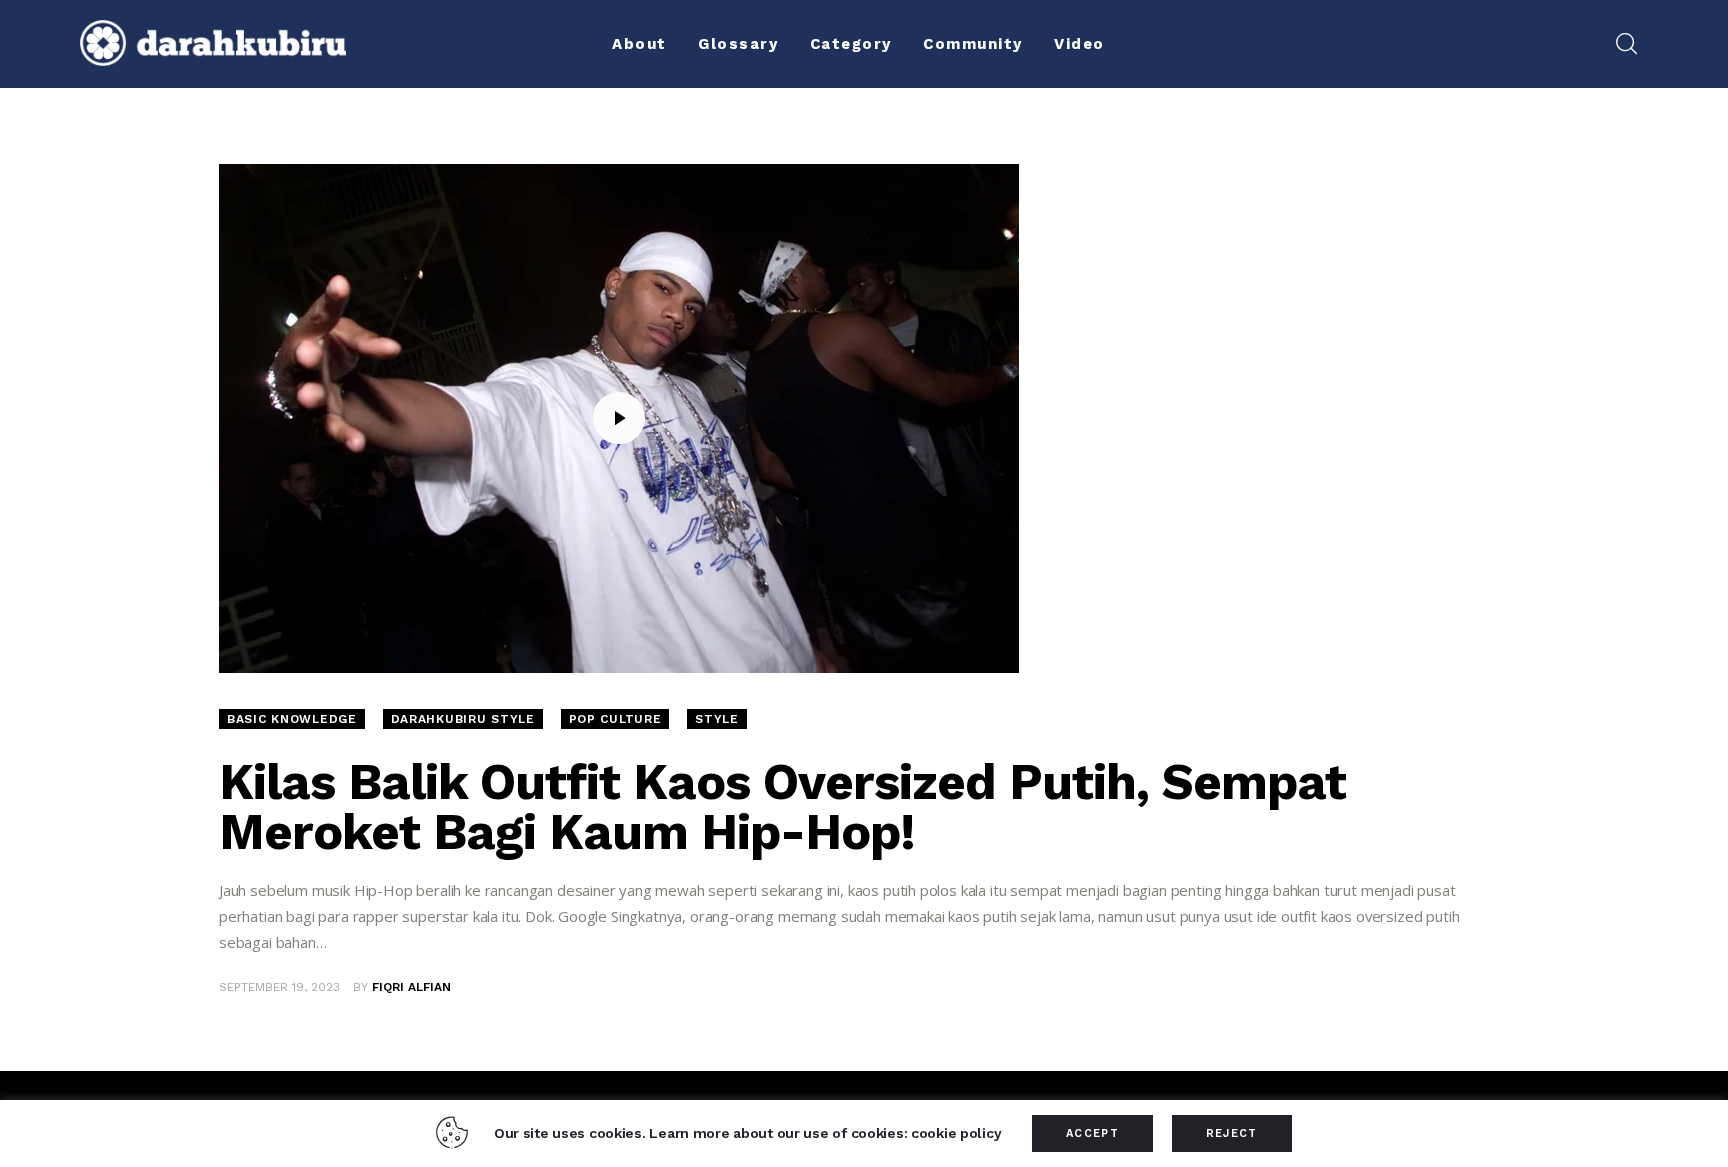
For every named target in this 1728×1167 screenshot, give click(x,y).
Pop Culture (615, 719)
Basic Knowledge (292, 719)
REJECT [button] (1232, 1133)
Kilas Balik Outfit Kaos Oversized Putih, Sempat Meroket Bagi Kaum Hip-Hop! (782, 806)
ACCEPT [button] (1092, 1133)
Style (717, 719)
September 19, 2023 (279, 987)
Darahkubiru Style (463, 719)
